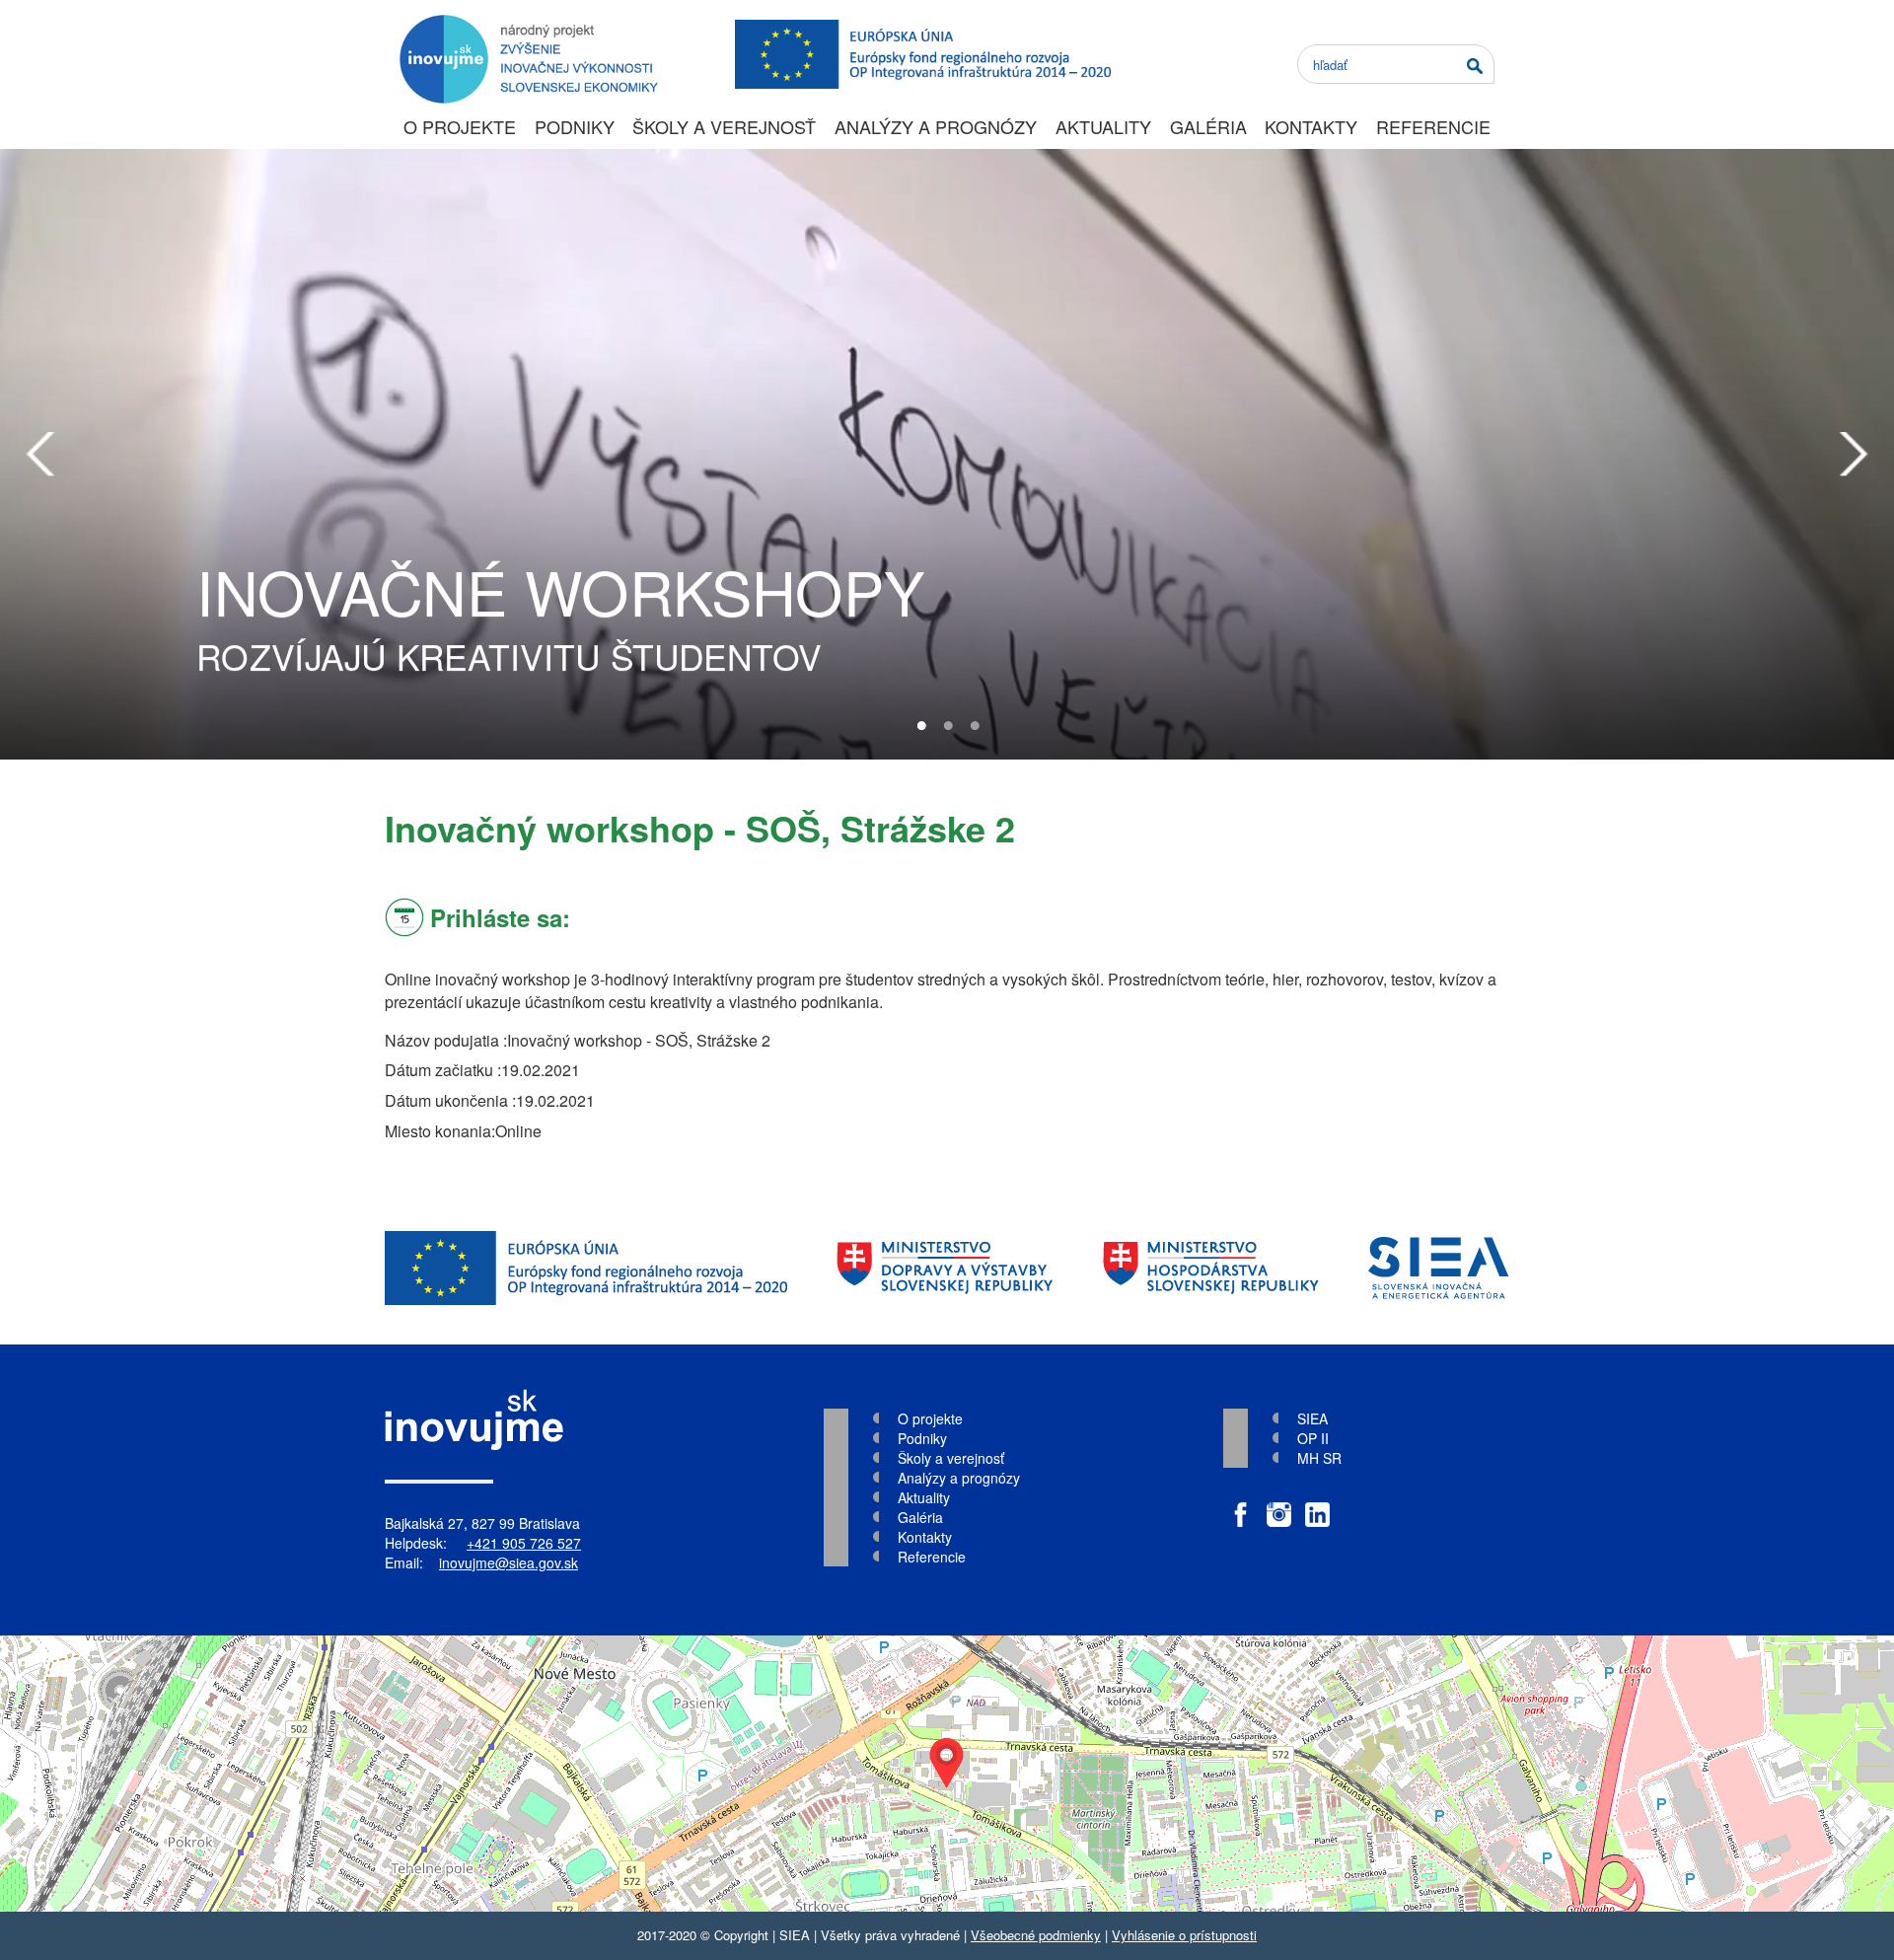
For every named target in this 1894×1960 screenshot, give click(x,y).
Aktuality (1103, 126)
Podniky (575, 126)
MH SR (1319, 1458)
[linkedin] (1317, 1505)
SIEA (1312, 1418)
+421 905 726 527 (524, 1543)
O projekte (460, 126)
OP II (1313, 1438)
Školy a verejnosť (724, 126)
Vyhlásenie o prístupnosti (1184, 1935)
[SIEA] (1439, 1268)
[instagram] (1279, 1505)
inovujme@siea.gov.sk (509, 1562)
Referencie (1433, 126)
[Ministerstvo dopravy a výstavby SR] (945, 1268)
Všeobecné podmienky (1036, 1935)
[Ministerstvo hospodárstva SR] (1211, 1268)
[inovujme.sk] (525, 25)
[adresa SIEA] (947, 1774)
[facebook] (1240, 1505)
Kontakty (1311, 126)
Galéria (1208, 126)
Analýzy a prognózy (936, 126)
